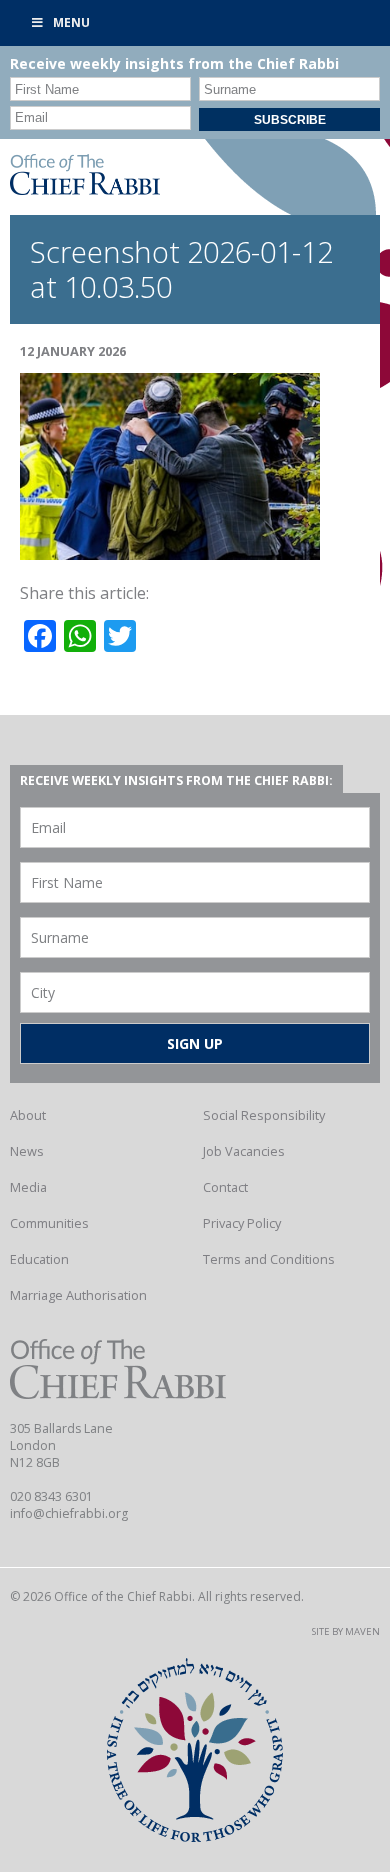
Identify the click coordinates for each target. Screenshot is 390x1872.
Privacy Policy (242, 1223)
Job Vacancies (244, 1151)
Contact (225, 1187)
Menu (71, 22)
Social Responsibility (264, 1115)
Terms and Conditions (269, 1259)
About (28, 1115)
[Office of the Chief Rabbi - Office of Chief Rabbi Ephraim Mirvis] (85, 189)
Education (39, 1259)
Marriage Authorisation (78, 1295)
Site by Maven (346, 1631)
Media (28, 1187)
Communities (49, 1223)
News (27, 1151)
